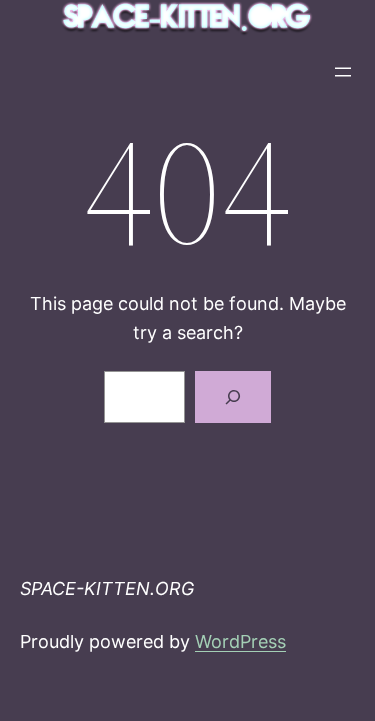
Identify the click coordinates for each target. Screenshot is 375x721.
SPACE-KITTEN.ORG (107, 588)
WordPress (240, 641)
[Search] (233, 397)
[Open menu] (343, 72)
